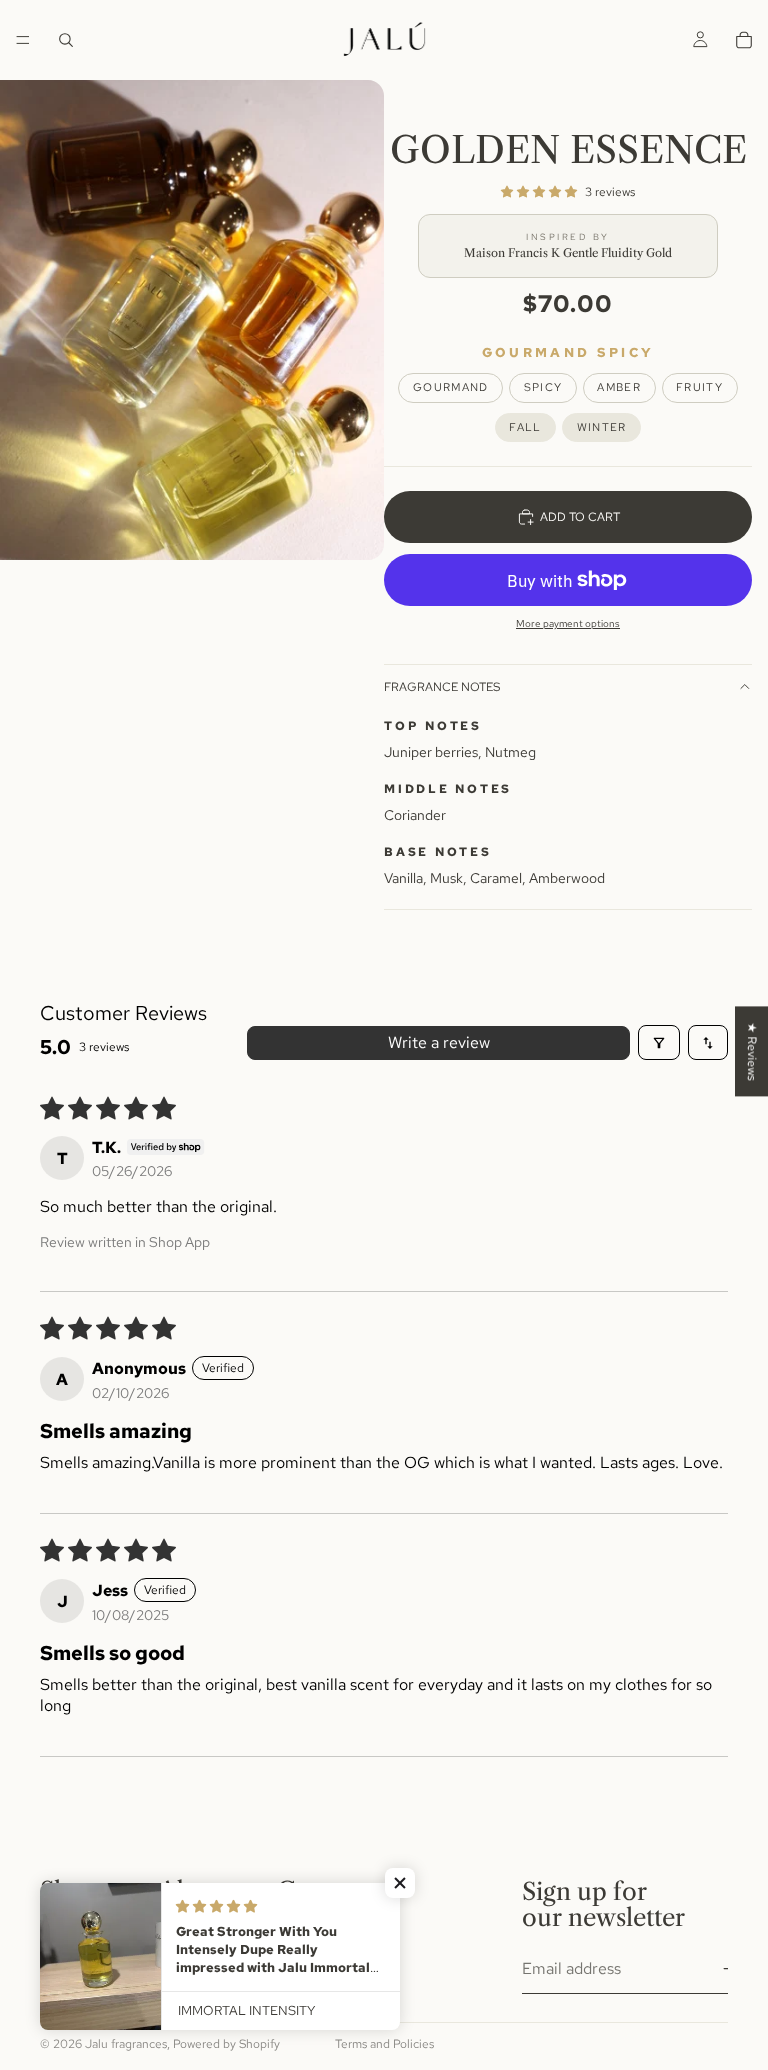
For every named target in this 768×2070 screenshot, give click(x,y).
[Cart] (744, 40)
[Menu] (23, 40)
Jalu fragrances (126, 2044)
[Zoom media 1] (192, 320)
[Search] (66, 40)
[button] (539, 192)
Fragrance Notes (442, 687)
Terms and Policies (384, 2044)
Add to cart (580, 517)
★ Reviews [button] (752, 1051)
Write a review (439, 1042)
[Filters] (659, 1042)
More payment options (568, 623)
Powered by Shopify (226, 2044)
